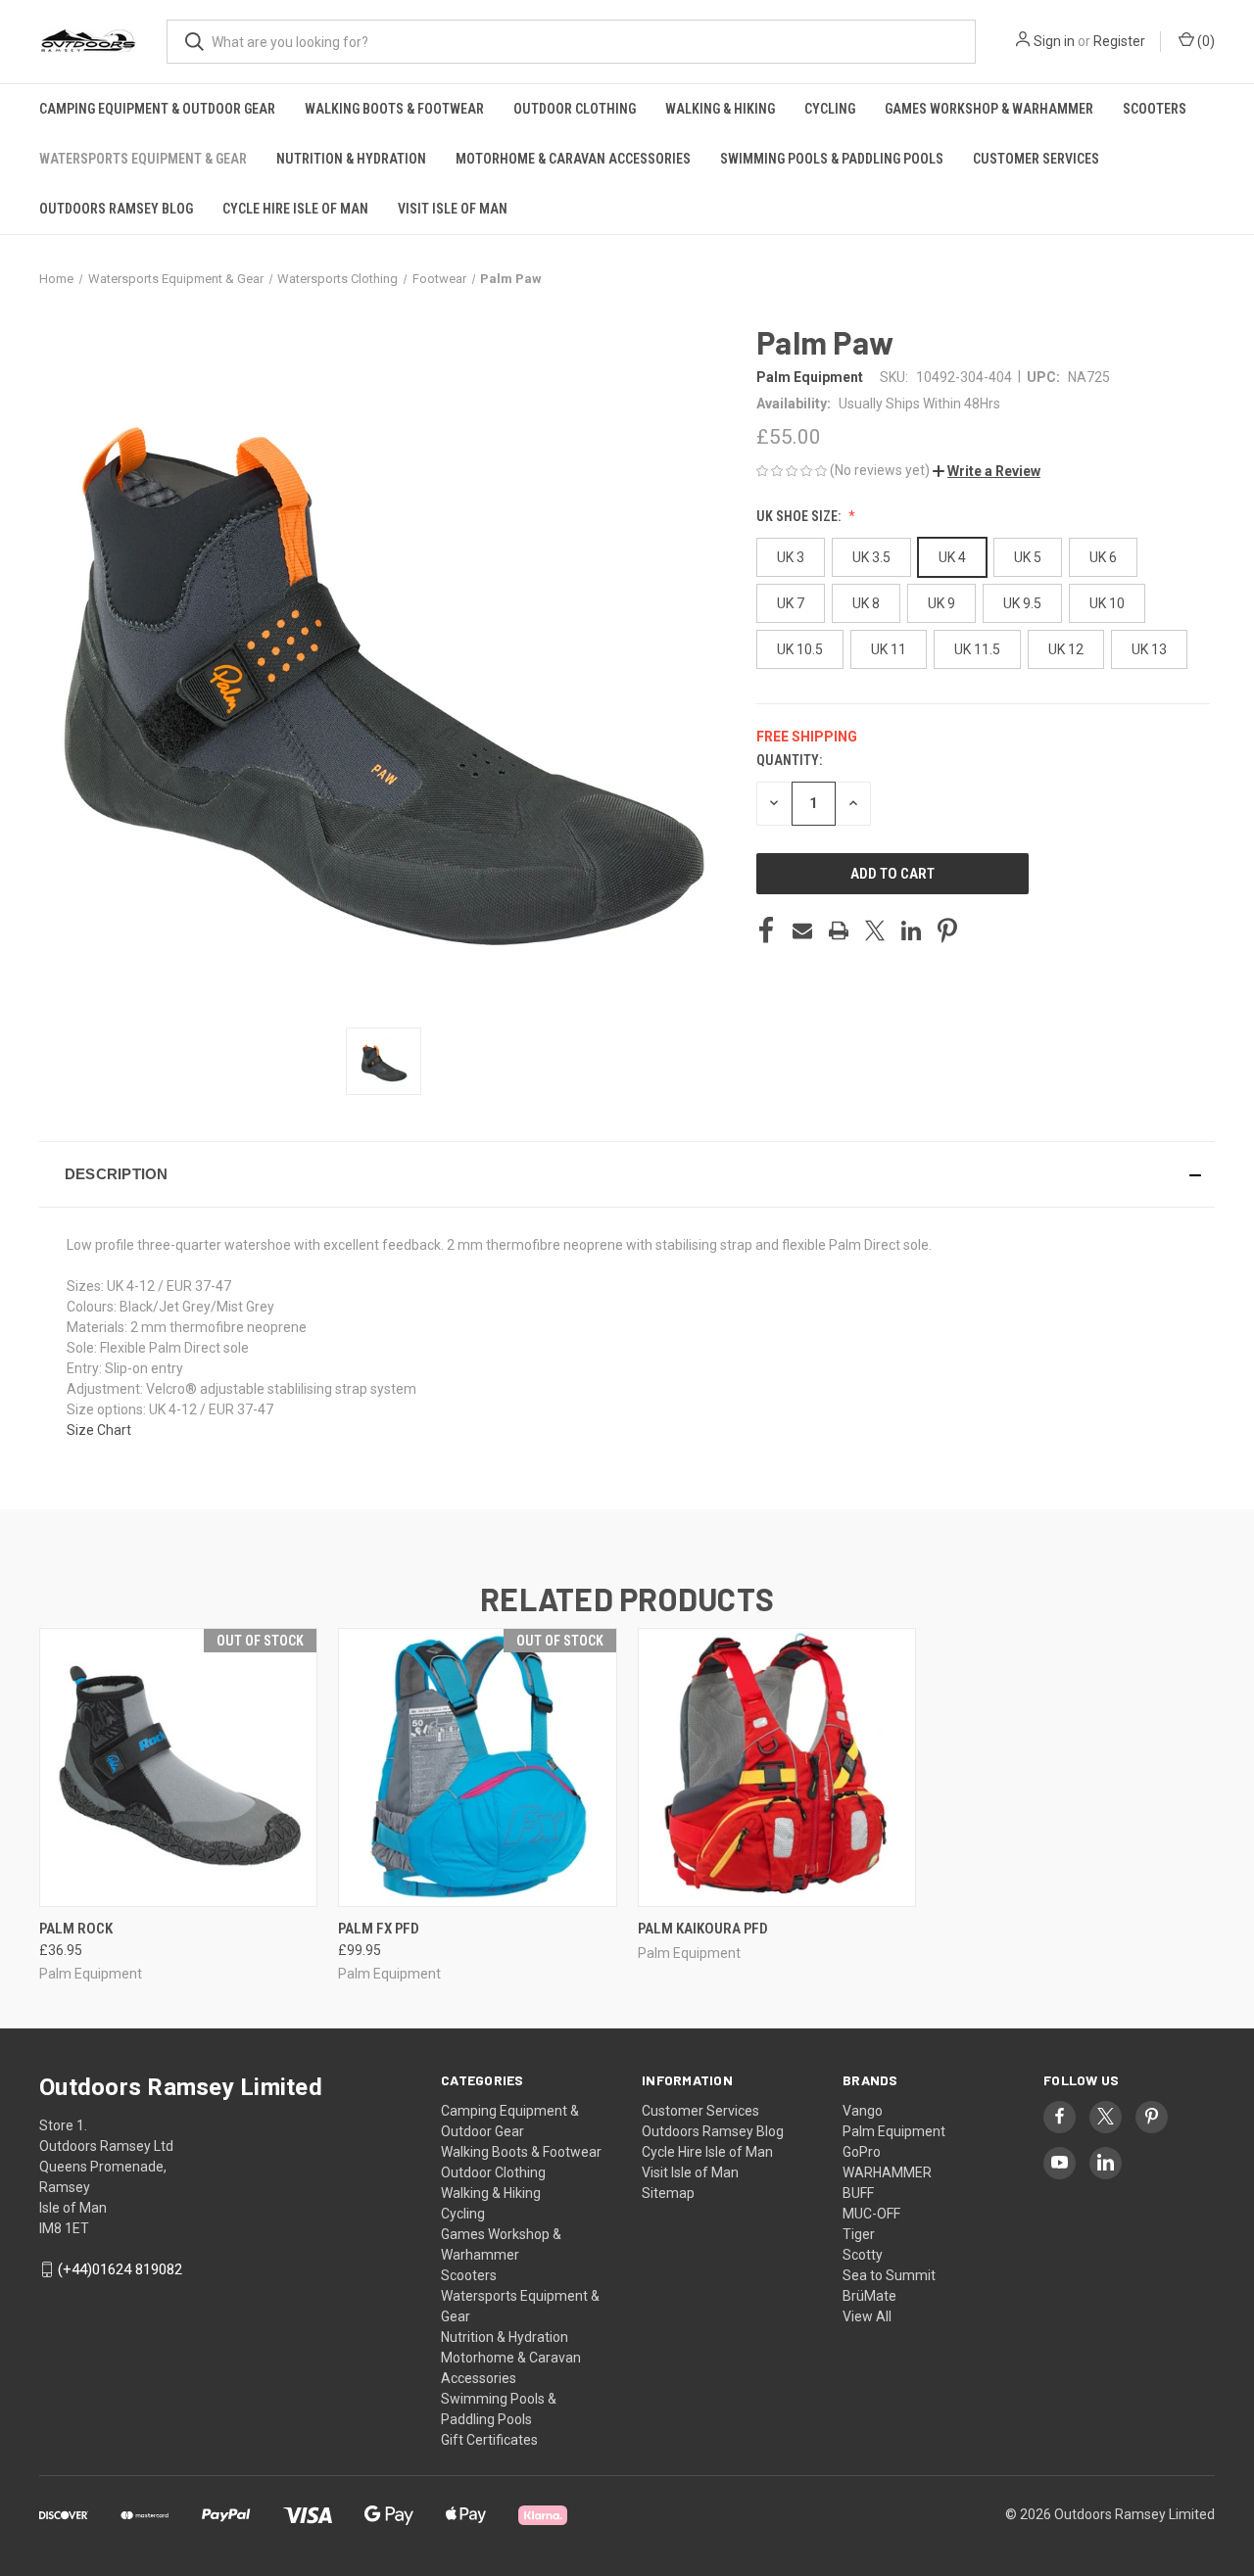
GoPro (862, 2152)
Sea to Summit (889, 2275)
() (1205, 41)
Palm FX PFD (379, 1929)
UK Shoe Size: (800, 516)
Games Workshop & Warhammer (989, 109)
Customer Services (1036, 159)
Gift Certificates (489, 2440)
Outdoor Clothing (575, 109)
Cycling (830, 109)
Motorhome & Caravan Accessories (573, 159)
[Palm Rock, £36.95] (178, 1767)
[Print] (839, 930)
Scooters (1155, 109)
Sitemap (668, 2193)
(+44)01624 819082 (120, 2269)
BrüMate (869, 2296)
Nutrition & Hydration (351, 159)
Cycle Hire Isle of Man (295, 209)
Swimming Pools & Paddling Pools (832, 159)
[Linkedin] (911, 930)
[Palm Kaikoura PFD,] (777, 1767)
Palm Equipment (894, 2131)
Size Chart (99, 1430)
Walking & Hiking (720, 109)
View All (867, 2316)
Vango (863, 2111)
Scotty (863, 2255)
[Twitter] (875, 930)
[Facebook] (766, 930)
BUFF (858, 2193)
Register (1119, 41)
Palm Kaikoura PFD (703, 1929)
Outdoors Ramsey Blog (116, 209)
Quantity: (789, 760)
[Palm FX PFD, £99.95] (477, 1767)
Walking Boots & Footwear (394, 109)
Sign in (1054, 41)
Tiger (859, 2234)
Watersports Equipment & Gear (143, 159)
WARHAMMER (887, 2172)
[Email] (802, 930)
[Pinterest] (947, 930)
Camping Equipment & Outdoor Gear (157, 109)
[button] (987, 471)
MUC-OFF (871, 2214)
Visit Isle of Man (453, 209)
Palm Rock (76, 1929)
